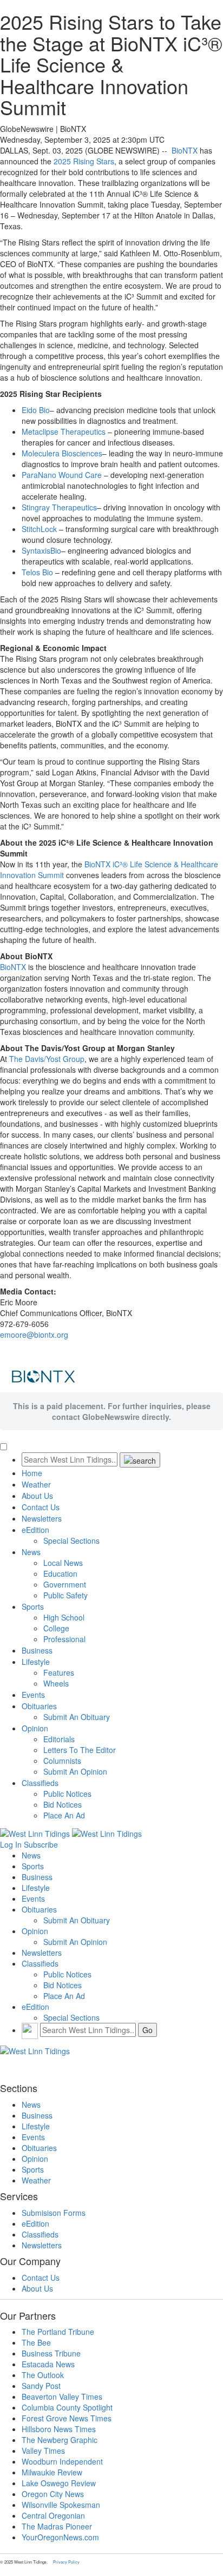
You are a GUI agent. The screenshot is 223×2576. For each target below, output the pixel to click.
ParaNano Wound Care (62, 475)
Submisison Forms (54, 2213)
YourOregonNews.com (60, 2537)
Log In (11, 1844)
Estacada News (48, 2364)
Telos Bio (37, 572)
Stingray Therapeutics (59, 507)
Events (33, 1695)
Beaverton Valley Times (62, 2396)
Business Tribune (51, 2353)
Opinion (35, 1728)
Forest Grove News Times (67, 2418)
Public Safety (65, 1595)
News (31, 1552)
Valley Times (43, 2451)
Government (65, 1584)
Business (37, 1650)
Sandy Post (41, 2386)
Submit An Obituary (77, 1717)
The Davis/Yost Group (47, 1059)
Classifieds (40, 1783)
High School (64, 1617)
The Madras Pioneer (57, 2526)
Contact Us (41, 1507)
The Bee (36, 2342)
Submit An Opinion (75, 1771)
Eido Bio (36, 410)
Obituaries (39, 1706)
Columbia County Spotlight (67, 2407)
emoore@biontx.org (34, 1335)
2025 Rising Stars (84, 161)
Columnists (62, 1761)
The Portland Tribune (58, 2332)
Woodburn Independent (62, 2461)
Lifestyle (36, 1662)
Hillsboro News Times (59, 2429)
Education (60, 1574)
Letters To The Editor (80, 1750)
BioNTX (185, 150)
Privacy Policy (66, 2562)
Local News (63, 1563)
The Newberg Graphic (60, 2440)
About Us (37, 1496)
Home (32, 1473)
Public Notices (67, 1794)
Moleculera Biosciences (62, 453)
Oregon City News (53, 2494)
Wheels (56, 1683)
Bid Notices (63, 1804)
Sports (33, 1606)
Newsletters (42, 1518)
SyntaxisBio (41, 550)
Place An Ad (64, 1815)
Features (59, 1672)
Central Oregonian (53, 2515)
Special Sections (71, 1541)
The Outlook (43, 2375)
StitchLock (39, 529)
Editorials (59, 1739)
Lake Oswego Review (59, 2483)
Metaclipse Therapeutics (64, 431)
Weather (36, 1484)
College (56, 1628)
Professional (64, 1639)
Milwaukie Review (52, 2472)
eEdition (35, 1530)
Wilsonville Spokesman (61, 2505)
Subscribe (41, 1844)
